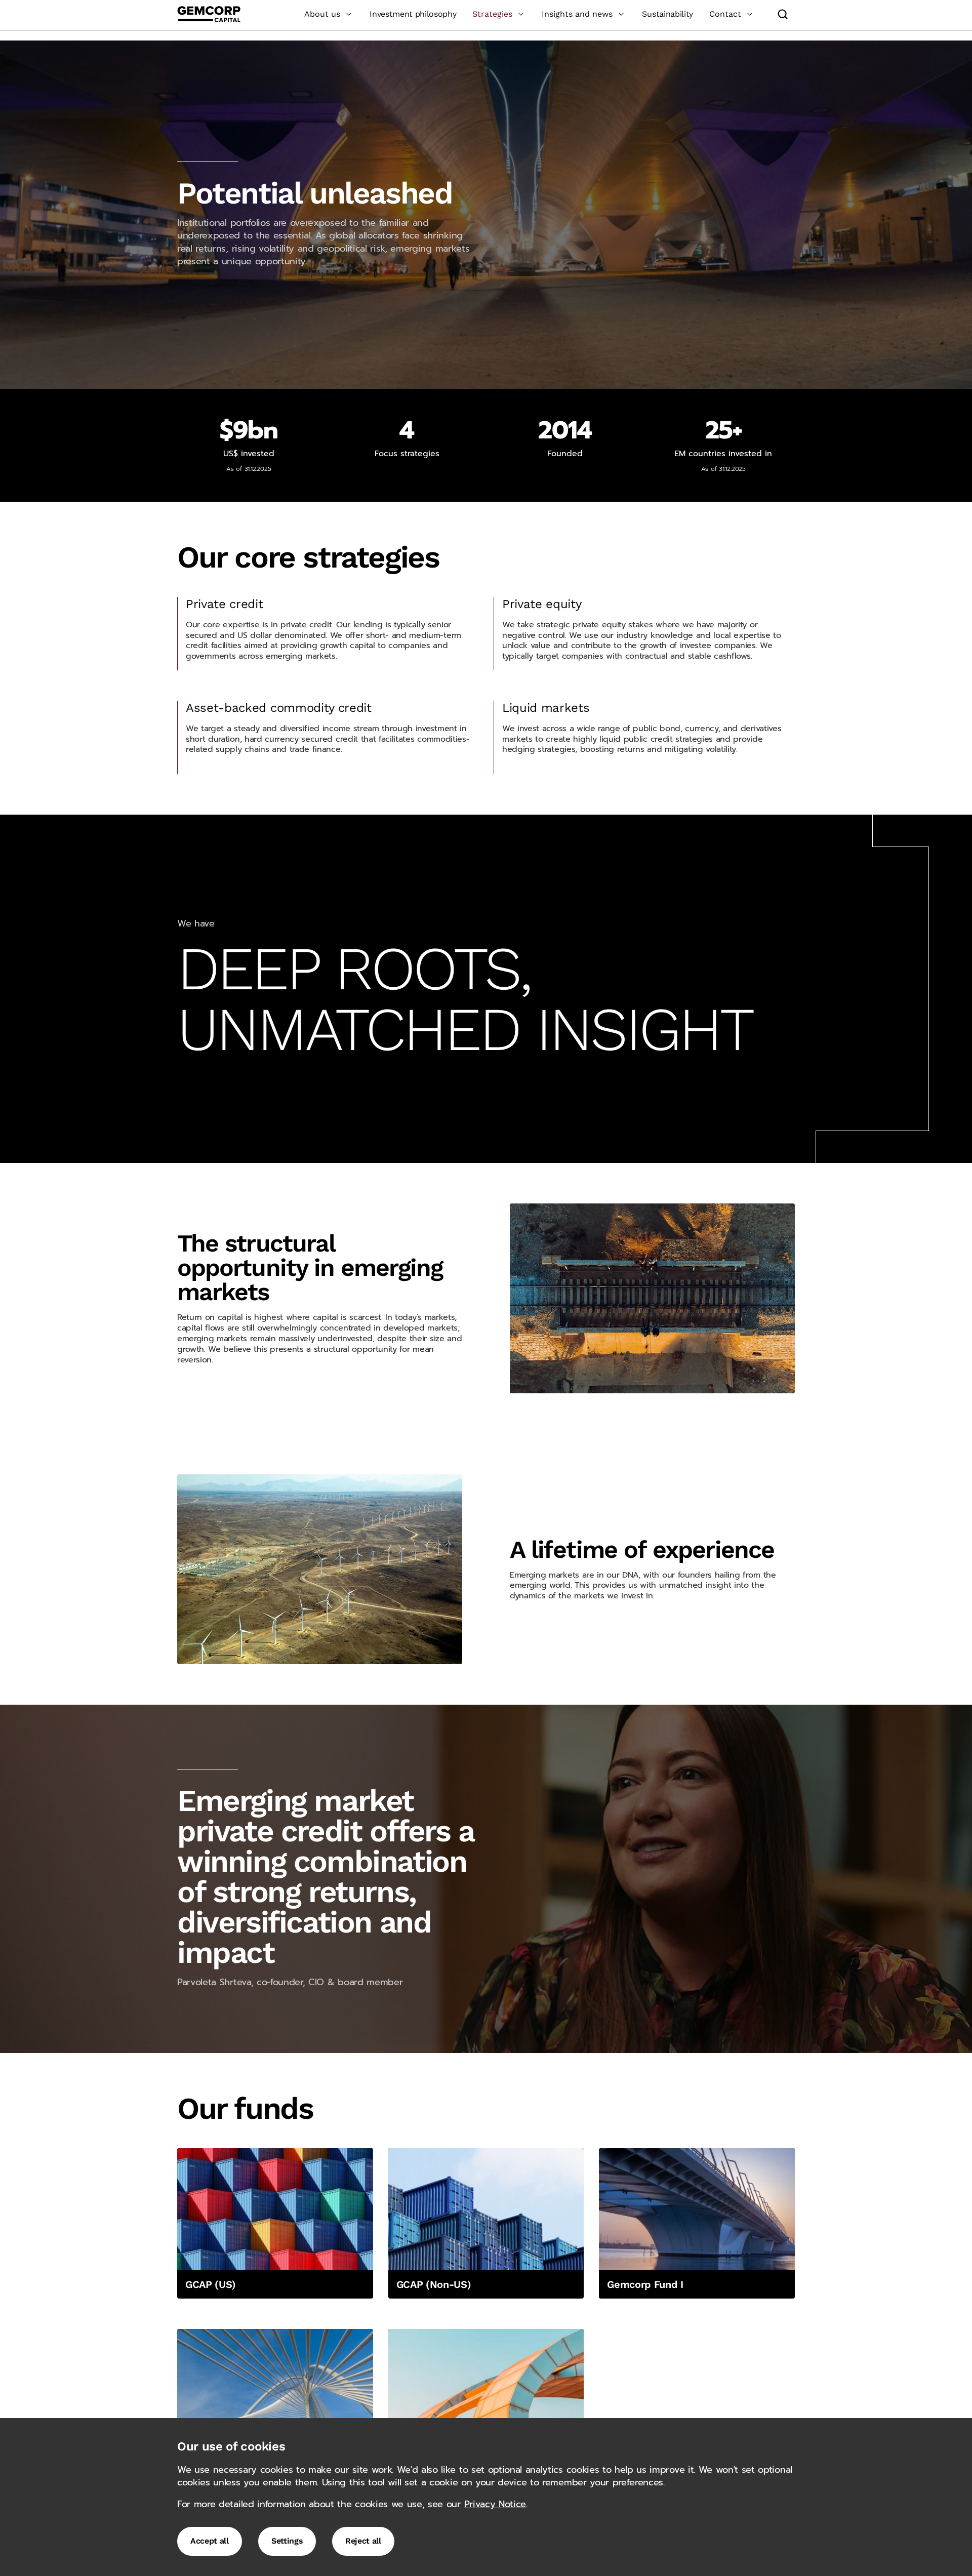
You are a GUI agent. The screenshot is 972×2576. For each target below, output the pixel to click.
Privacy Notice (495, 2504)
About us (322, 14)
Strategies (492, 14)
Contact (725, 14)
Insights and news (577, 14)
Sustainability (667, 14)
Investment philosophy (413, 14)
